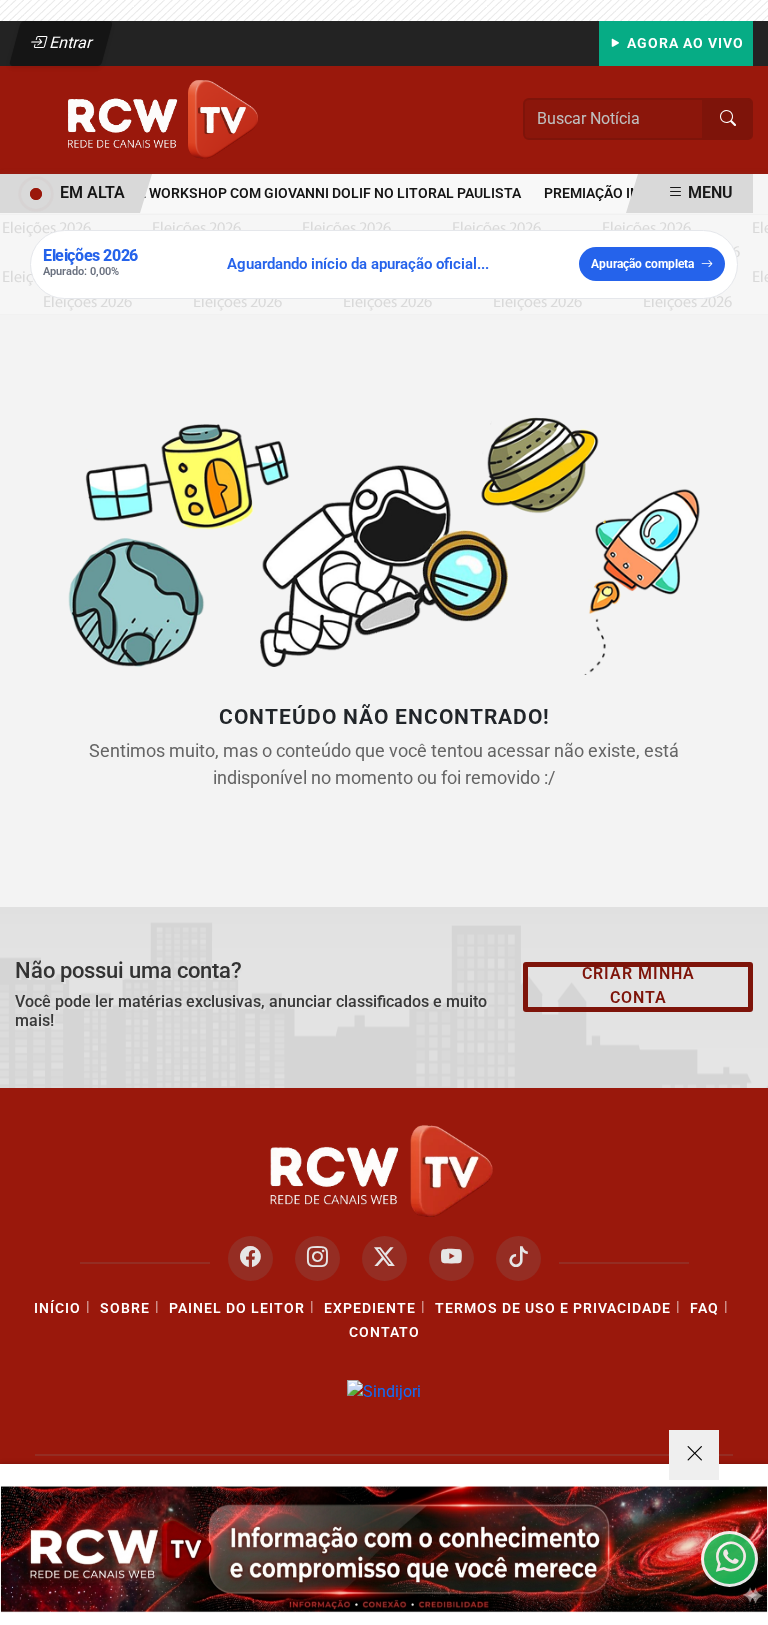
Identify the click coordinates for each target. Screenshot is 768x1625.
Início (57, 1308)
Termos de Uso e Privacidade (553, 1308)
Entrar (69, 42)
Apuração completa (642, 264)
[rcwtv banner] (384, 1549)
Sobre (125, 1308)
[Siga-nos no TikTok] (518, 1258)
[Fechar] (694, 1455)
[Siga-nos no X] (384, 1258)
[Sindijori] (384, 1391)
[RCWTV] (165, 118)
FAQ (704, 1308)
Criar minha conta (638, 985)
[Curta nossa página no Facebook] (250, 1258)
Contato (384, 1332)
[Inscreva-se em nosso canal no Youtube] (451, 1258)
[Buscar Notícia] (728, 119)
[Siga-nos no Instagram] (317, 1258)
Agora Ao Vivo (683, 43)
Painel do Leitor (237, 1308)
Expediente (370, 1308)
